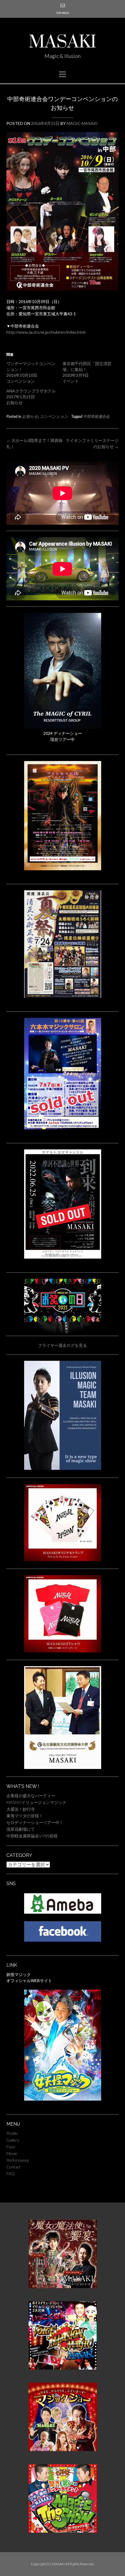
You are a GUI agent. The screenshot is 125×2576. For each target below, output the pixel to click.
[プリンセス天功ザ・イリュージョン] (63, 869)
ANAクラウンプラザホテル (31, 391)
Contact (14, 2167)
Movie (12, 2153)
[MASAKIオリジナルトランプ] (63, 1559)
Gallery (13, 2140)
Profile (12, 2133)
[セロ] (63, 727)
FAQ (10, 2173)
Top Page (63, 13)
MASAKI (63, 43)
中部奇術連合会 (96, 416)
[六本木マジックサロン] (63, 1128)
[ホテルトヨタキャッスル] (63, 1257)
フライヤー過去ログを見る (63, 1345)
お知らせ (30, 416)
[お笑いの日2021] (63, 1320)
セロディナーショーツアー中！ (35, 1822)
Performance (18, 2160)
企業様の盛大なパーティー (31, 1796)
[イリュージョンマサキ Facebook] (63, 1940)
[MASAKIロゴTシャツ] (63, 1651)
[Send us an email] (63, 5)
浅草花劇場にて (21, 1829)
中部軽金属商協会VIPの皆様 (32, 1836)
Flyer (11, 2147)
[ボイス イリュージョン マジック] (63, 2368)
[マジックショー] (63, 2449)
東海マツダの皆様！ (25, 1816)
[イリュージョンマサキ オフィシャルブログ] (63, 1912)
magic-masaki (82, 123)
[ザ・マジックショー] (63, 2531)
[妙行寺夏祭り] (63, 996)
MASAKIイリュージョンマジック (36, 1802)
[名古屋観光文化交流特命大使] (63, 1767)
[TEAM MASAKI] (63, 1468)
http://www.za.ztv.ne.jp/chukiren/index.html (46, 332)
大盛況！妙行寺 (21, 1809)
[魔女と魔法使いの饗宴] (63, 2286)
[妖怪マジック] (63, 2099)
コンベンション (54, 416)
